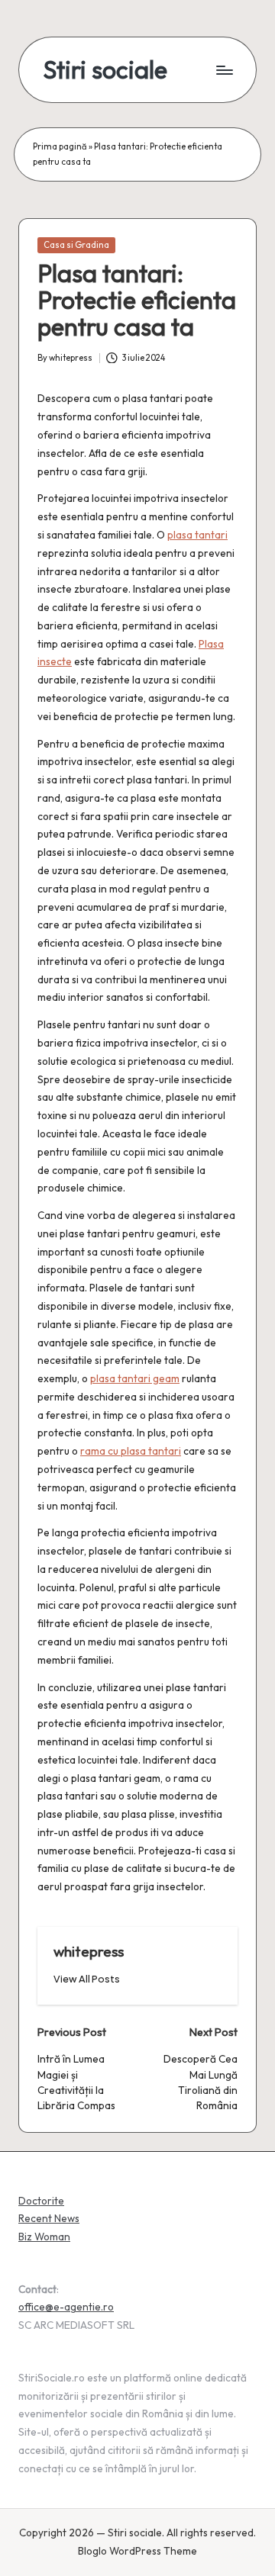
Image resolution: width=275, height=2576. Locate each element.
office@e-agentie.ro (66, 2307)
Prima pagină (60, 146)
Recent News (49, 2218)
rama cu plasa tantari (131, 1451)
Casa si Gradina (76, 245)
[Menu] (224, 70)
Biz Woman (44, 2237)
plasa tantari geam (135, 1378)
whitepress (89, 1951)
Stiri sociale (105, 70)
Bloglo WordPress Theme (137, 2551)
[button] (87, 1979)
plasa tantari (197, 535)
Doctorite (41, 2201)
